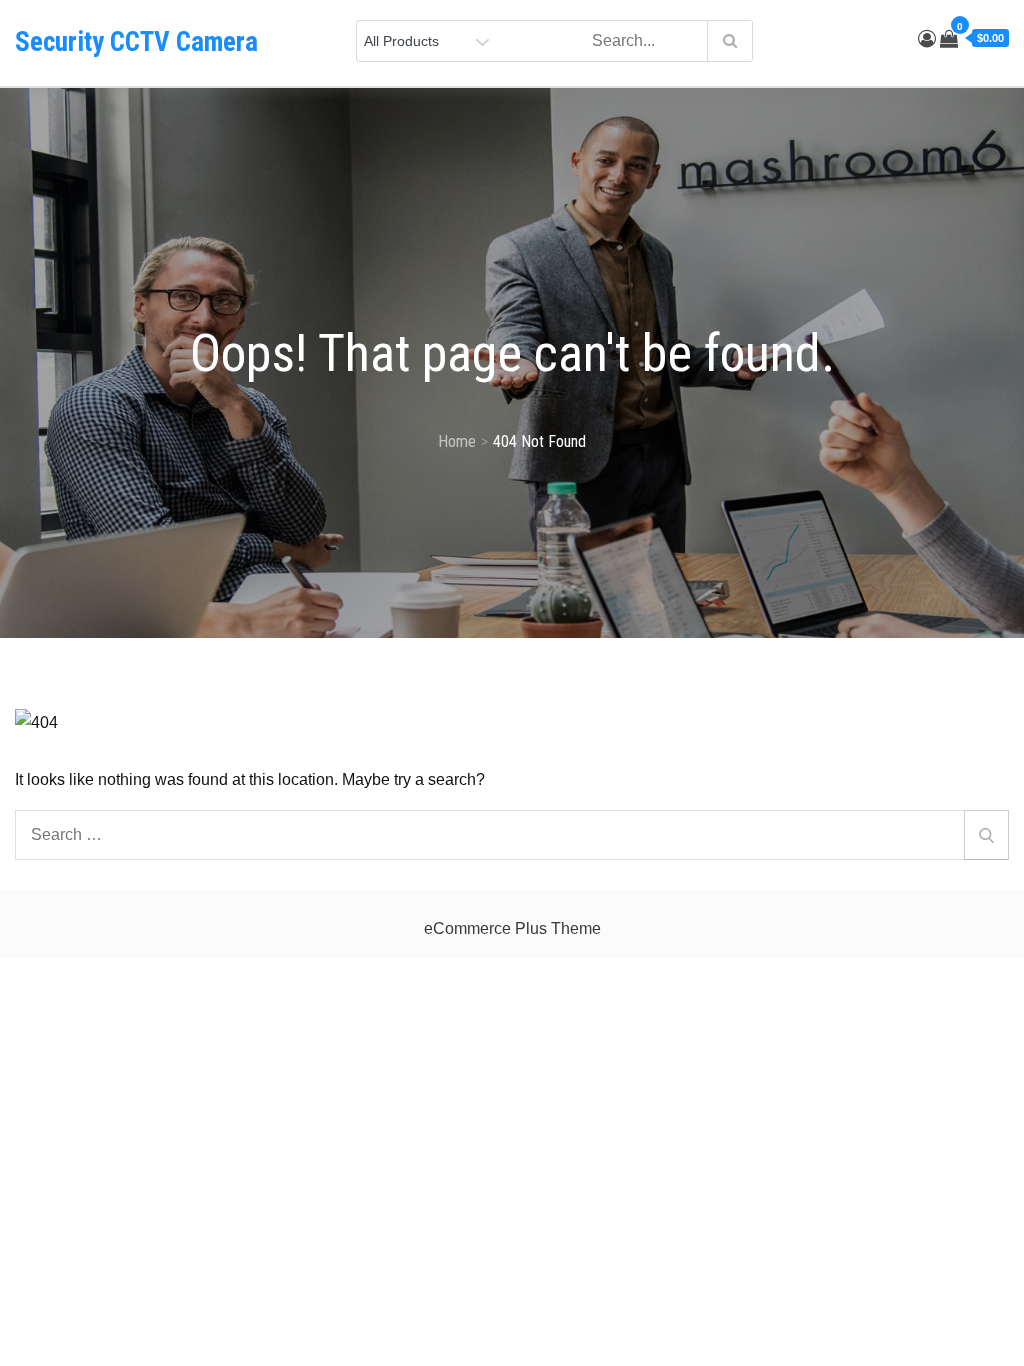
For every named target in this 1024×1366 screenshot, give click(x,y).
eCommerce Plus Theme (512, 928)
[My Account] (927, 39)
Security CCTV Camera (136, 42)
